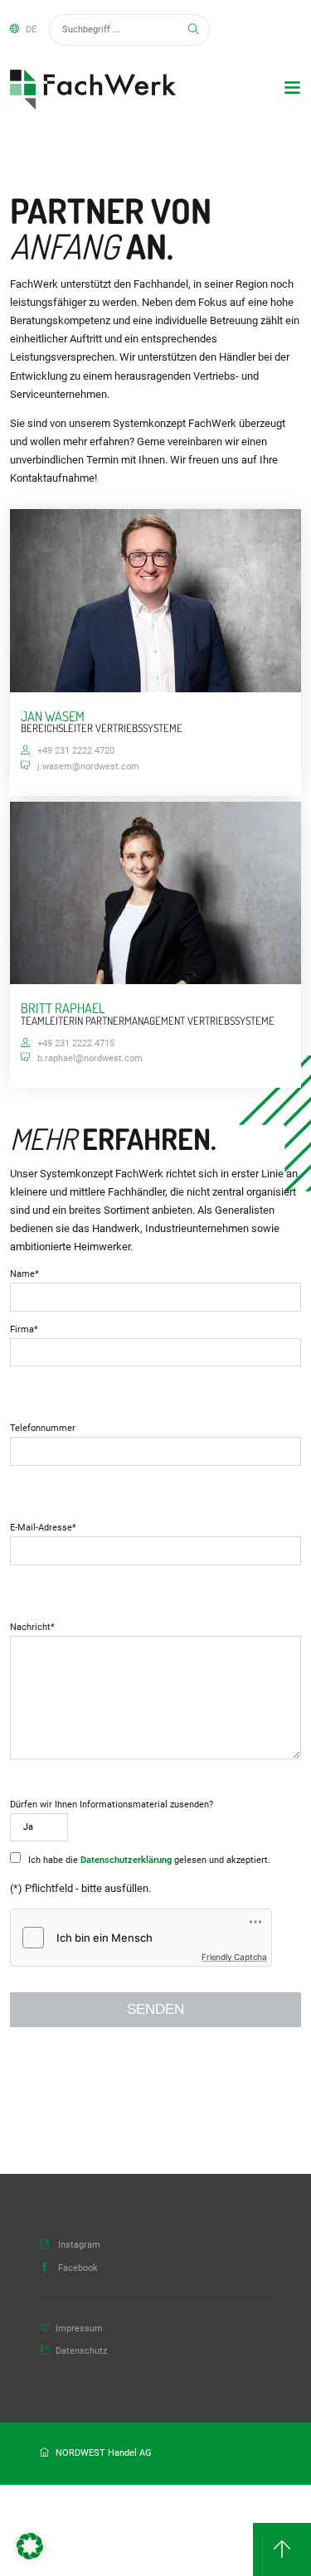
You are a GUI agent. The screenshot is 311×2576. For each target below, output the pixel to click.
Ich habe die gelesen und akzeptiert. (148, 1860)
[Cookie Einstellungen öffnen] (30, 2556)
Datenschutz (81, 2351)
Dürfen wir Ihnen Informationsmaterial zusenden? (112, 1805)
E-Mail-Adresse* (43, 1528)
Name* (24, 1274)
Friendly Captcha (234, 1957)
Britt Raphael (63, 1008)
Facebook (77, 2268)
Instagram (78, 2245)
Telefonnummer (43, 1428)
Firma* (24, 1329)
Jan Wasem (53, 716)
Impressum (79, 2329)
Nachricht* (32, 1627)
